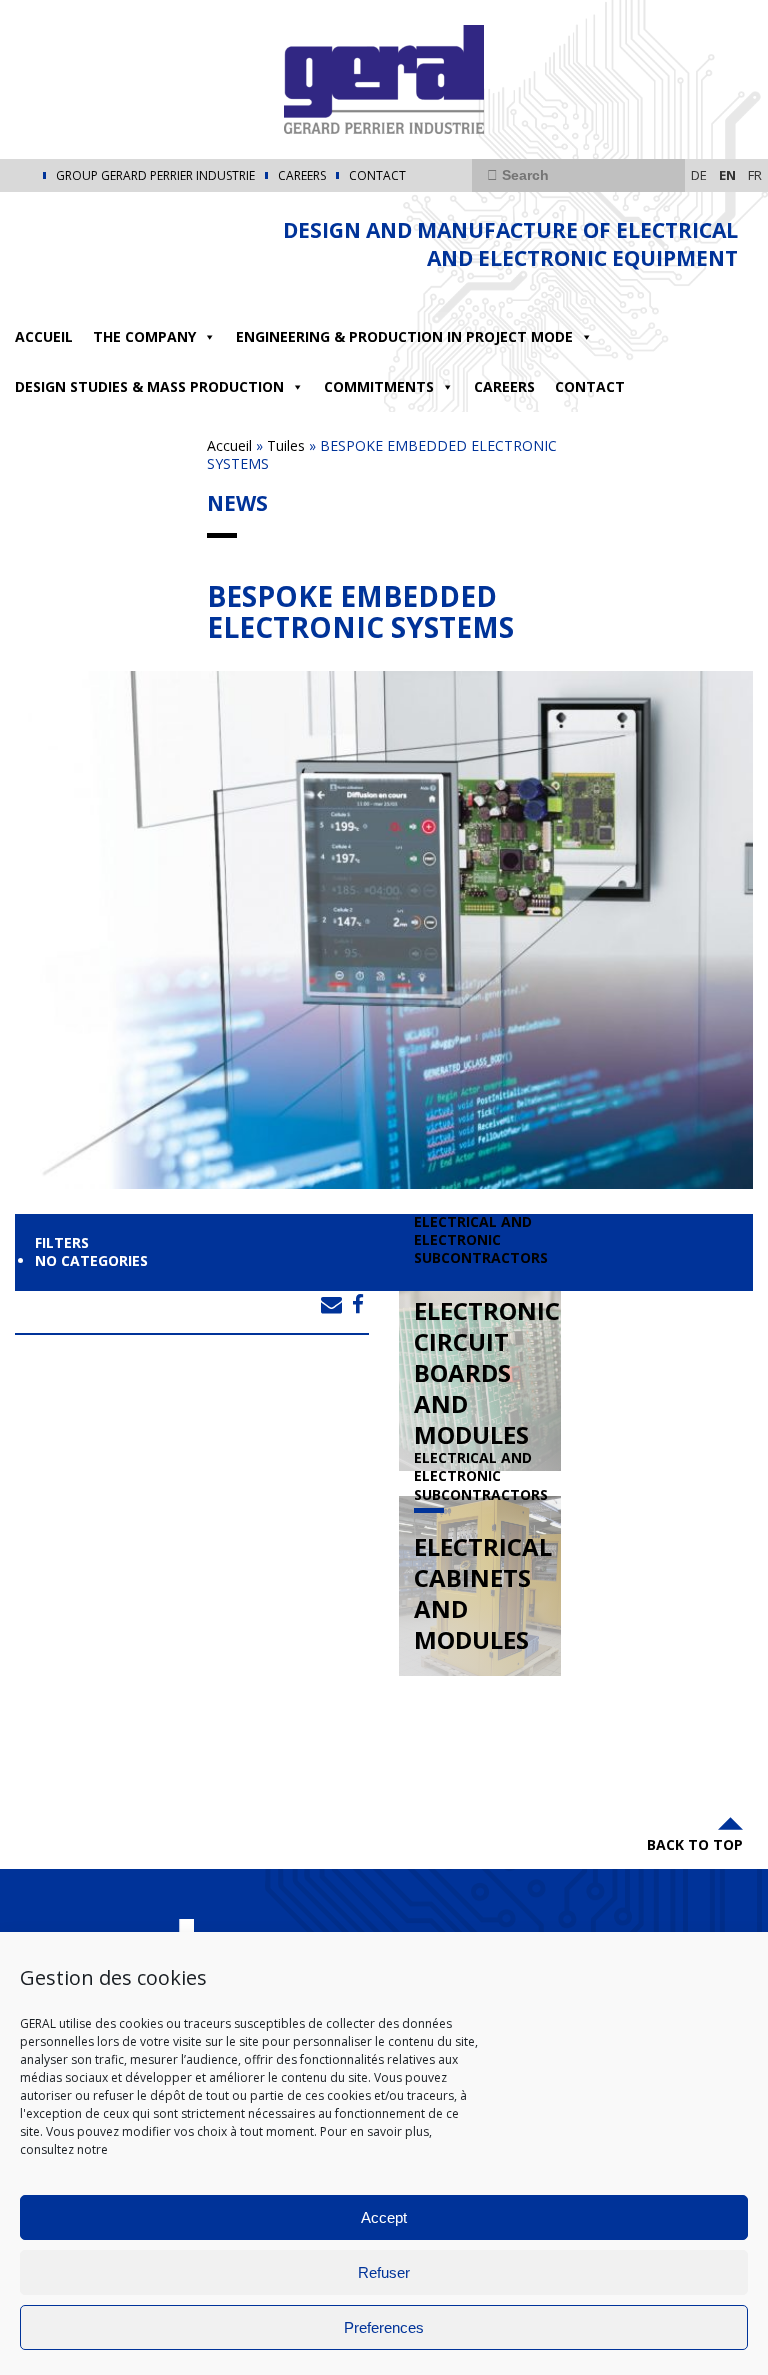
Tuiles (286, 445)
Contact (377, 176)
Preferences (384, 2327)
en (727, 175)
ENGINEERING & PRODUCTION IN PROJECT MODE (404, 336)
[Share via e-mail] (331, 1304)
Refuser (384, 2272)
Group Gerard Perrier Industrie (155, 176)
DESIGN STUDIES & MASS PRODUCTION (149, 386)
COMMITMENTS (379, 386)
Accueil (44, 336)
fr (755, 175)
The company (144, 336)
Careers (302, 176)
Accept (384, 2217)
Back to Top (695, 1844)
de (699, 175)
